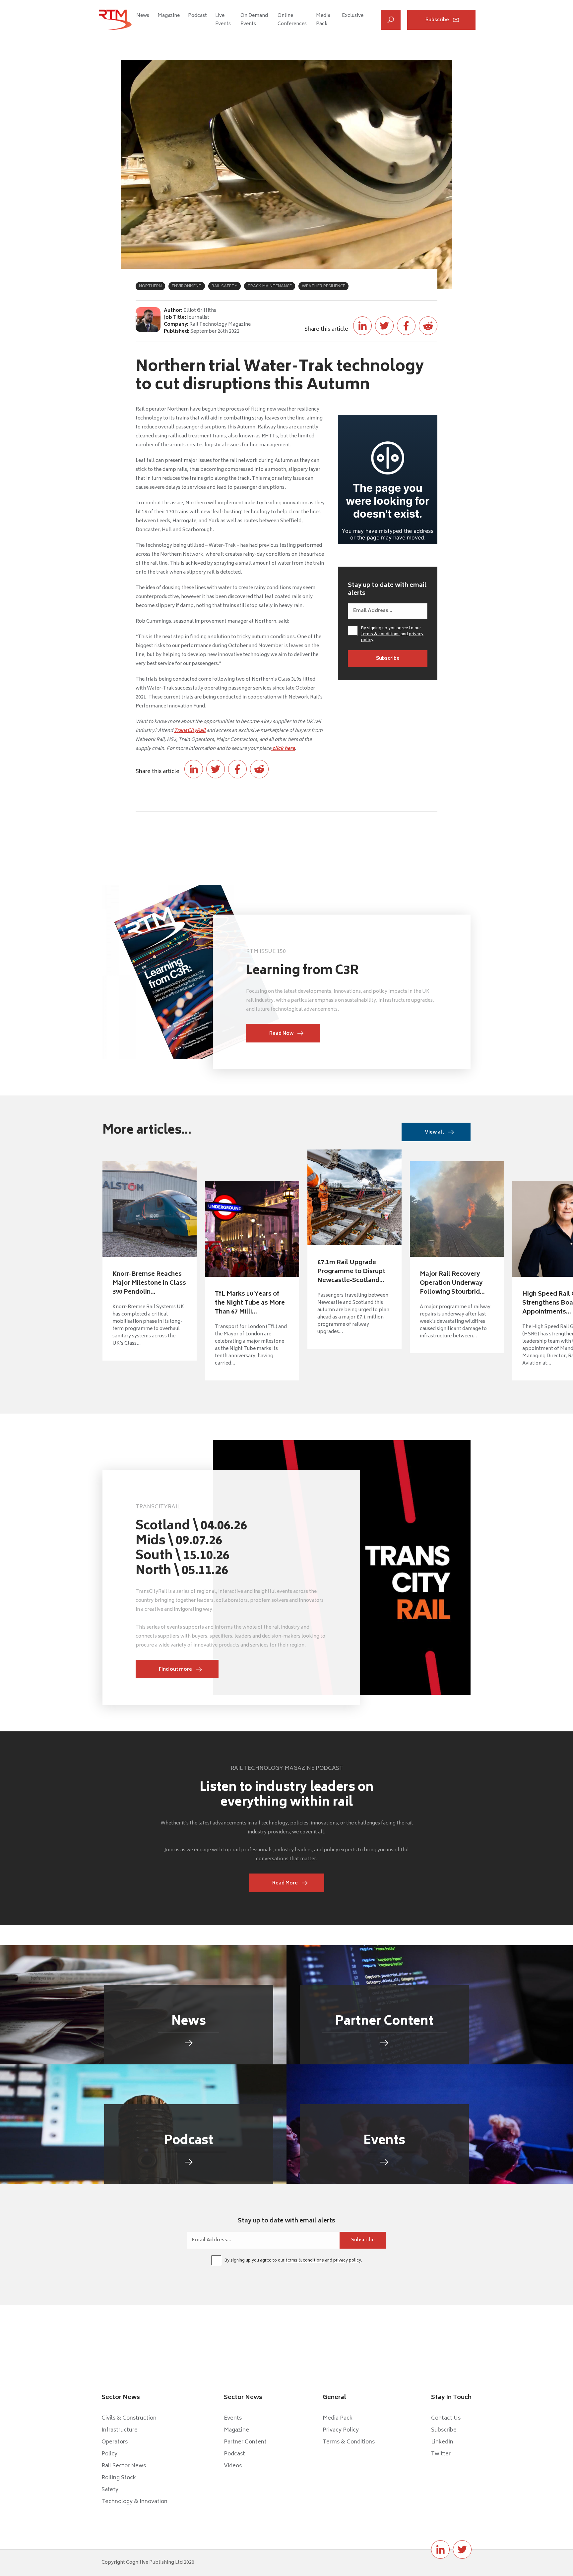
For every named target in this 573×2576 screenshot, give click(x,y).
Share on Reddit (428, 326)
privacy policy (347, 2261)
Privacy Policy (341, 2430)
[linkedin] (440, 2549)
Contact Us (446, 2418)
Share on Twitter (384, 326)
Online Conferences (292, 20)
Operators (115, 2442)
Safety (110, 2490)
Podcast (197, 16)
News (143, 16)
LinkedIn (442, 2442)
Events (233, 2418)
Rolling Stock (119, 2478)
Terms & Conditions (349, 2442)
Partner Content (245, 2442)
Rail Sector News (124, 2466)
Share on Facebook (406, 326)
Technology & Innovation (134, 2502)
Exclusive (353, 16)
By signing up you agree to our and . (392, 635)
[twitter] (462, 2549)
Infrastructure (120, 2430)
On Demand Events (254, 20)
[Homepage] (115, 20)
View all (434, 1132)
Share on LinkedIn (362, 326)
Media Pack (323, 20)
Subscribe (437, 20)
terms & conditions (380, 634)
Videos (233, 2466)
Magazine (169, 16)
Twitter (441, 2454)
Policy (109, 2454)
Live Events (223, 20)
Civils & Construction (129, 2418)
